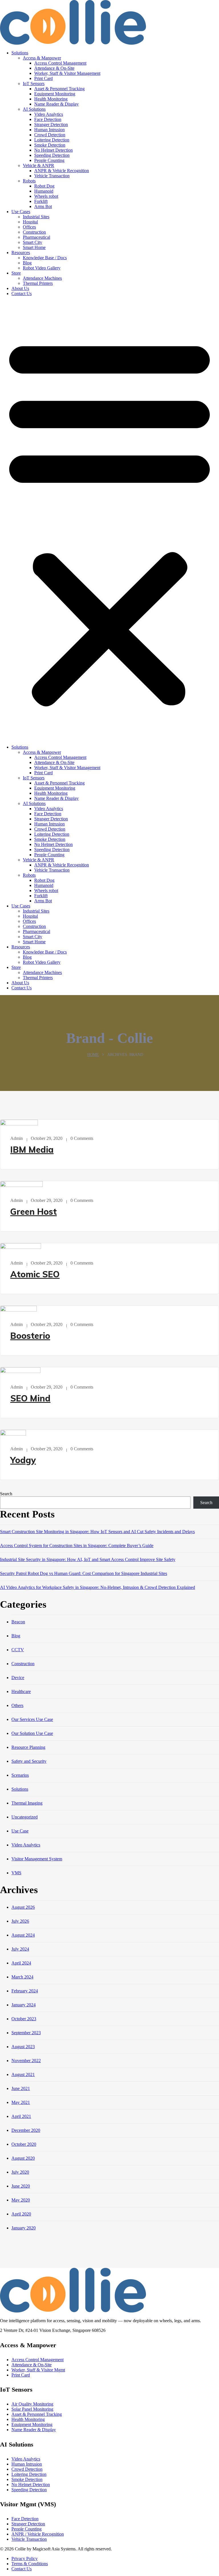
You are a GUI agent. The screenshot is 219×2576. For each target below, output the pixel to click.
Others (17, 1705)
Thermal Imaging (27, 1803)
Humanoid (44, 191)
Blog (27, 263)
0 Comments (82, 1138)
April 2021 (21, 2116)
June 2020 (21, 2186)
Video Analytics (49, 114)
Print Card (43, 78)
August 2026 (23, 1907)
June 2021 (21, 2088)
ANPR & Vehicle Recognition (62, 171)
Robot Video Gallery (42, 268)
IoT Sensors (34, 84)
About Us (20, 288)
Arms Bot (43, 206)
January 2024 (24, 2005)
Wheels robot (46, 196)
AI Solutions (34, 109)
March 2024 (22, 1977)
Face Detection (48, 119)
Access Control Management (60, 63)
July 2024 (20, 1949)
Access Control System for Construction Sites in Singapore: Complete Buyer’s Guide (77, 1546)
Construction (34, 232)
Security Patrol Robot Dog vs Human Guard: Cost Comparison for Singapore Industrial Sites (84, 1573)
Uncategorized (25, 1817)
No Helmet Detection (53, 150)
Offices (29, 227)
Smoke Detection (50, 145)
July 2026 (20, 1921)
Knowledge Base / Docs (45, 258)
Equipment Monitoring (55, 94)
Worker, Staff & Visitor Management (67, 73)
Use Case (20, 1831)
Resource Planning (28, 1747)
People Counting (49, 160)
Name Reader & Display (56, 104)
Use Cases (21, 212)
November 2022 (26, 2061)
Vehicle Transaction (52, 176)
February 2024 (25, 1991)
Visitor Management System (37, 1859)
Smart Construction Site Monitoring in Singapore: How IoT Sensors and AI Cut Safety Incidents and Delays (97, 1532)
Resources (21, 253)
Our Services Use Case (32, 1719)
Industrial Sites (36, 217)
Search (6, 1494)
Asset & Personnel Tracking (59, 89)
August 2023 (23, 2047)
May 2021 (21, 2102)
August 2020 (23, 2158)
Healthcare (21, 1691)
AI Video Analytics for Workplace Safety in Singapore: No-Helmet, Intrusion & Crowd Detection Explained (98, 1587)
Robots (29, 181)
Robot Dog (44, 186)
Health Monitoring (51, 99)
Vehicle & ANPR (38, 165)
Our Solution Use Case (32, 1733)
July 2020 (20, 2172)
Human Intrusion (49, 130)
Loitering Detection (52, 140)
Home (93, 1055)
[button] (109, 520)
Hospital (30, 222)
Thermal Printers (38, 283)
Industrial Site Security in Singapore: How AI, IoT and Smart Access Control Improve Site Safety (88, 1559)
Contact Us (22, 294)
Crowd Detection (50, 135)
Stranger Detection (51, 124)
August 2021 (23, 2074)
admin (17, 1138)
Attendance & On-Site (54, 68)
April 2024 (21, 1963)
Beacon (18, 1622)
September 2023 (26, 2033)
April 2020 (21, 2214)
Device (18, 1678)
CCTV (18, 1650)
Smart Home (34, 247)
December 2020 (26, 2130)
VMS (16, 1873)
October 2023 (24, 2019)
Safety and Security (29, 1761)
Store (16, 273)
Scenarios (20, 1775)
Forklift (41, 201)
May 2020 (21, 2200)
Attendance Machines (42, 278)
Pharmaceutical (36, 237)
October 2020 (24, 2144)
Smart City (33, 242)
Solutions (20, 53)
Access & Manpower (42, 58)
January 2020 (24, 2228)
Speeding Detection (52, 155)
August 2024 (23, 1935)
